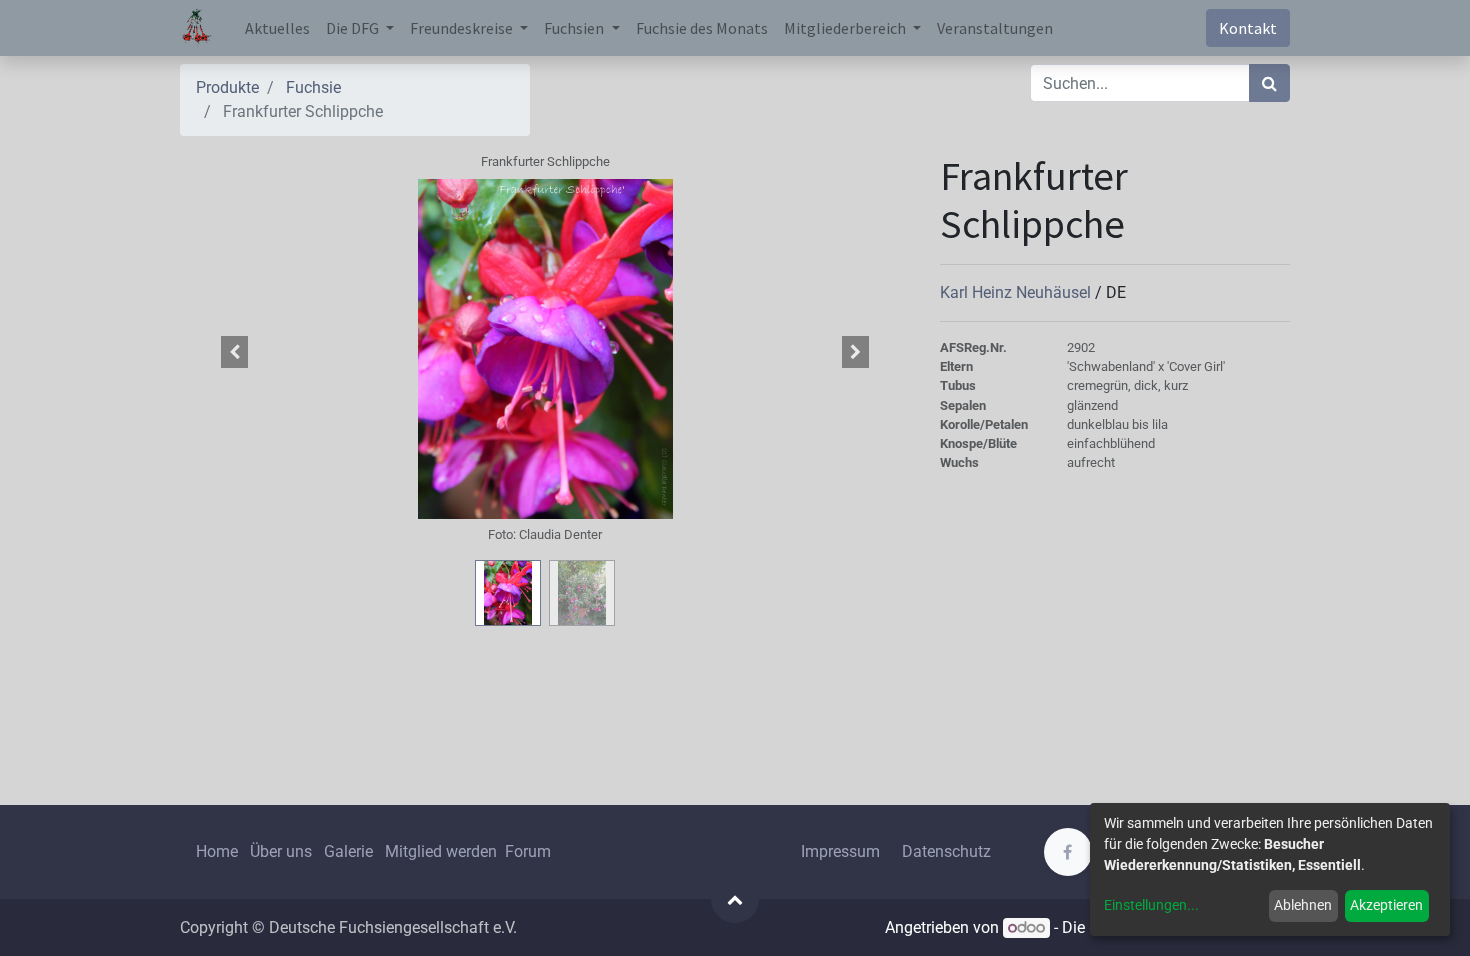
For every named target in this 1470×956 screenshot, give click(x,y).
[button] (235, 352)
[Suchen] (1269, 83)
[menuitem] (277, 28)
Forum (528, 851)
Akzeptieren (1386, 905)
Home (217, 851)
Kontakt (1248, 28)
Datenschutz (946, 851)
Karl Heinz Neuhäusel (1017, 292)
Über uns (281, 851)
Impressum (840, 851)
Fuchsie (313, 87)
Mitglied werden (443, 851)
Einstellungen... (1151, 905)
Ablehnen (1303, 905)
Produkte (227, 87)
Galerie (348, 851)
